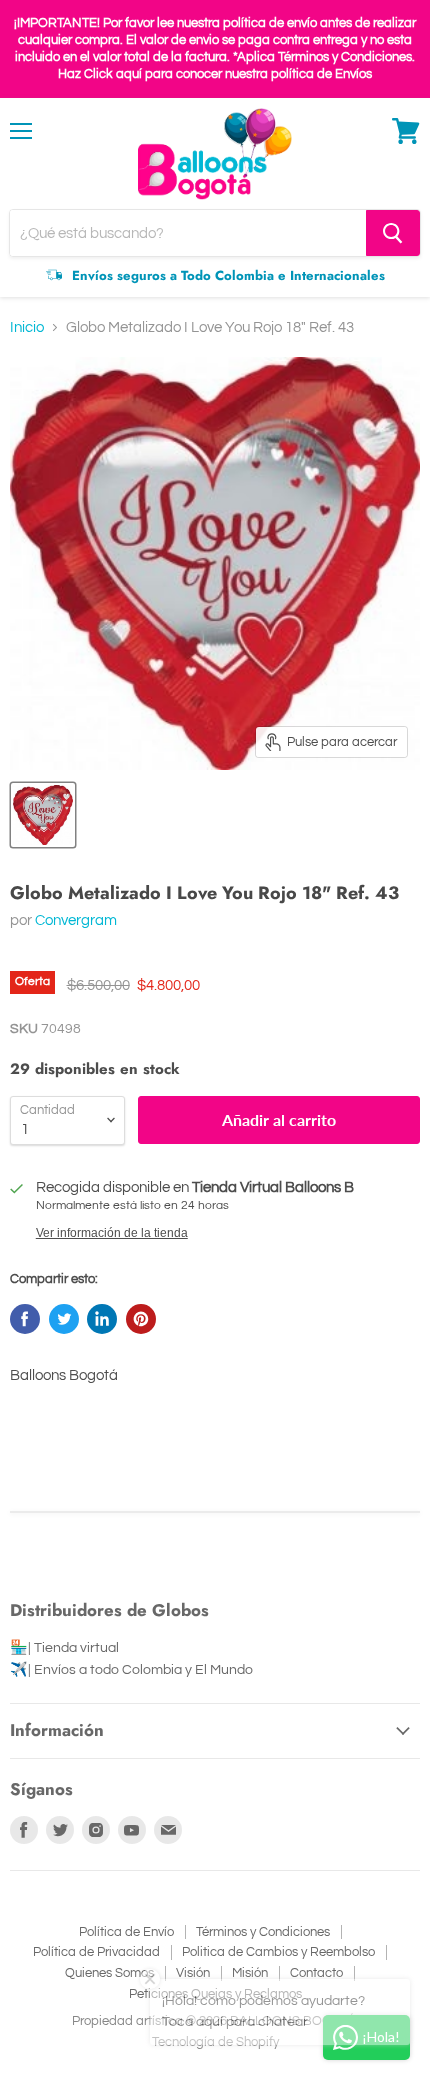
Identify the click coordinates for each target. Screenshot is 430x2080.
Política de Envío (126, 1932)
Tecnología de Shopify (215, 2042)
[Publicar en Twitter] (64, 1319)
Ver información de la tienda (112, 1233)
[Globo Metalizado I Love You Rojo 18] (43, 815)
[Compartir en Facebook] (25, 1319)
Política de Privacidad (96, 1952)
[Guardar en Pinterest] (141, 1319)
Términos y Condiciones (263, 1932)
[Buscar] (393, 233)
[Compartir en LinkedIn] (102, 1319)
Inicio (27, 327)
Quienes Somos (109, 1973)
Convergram (76, 920)
